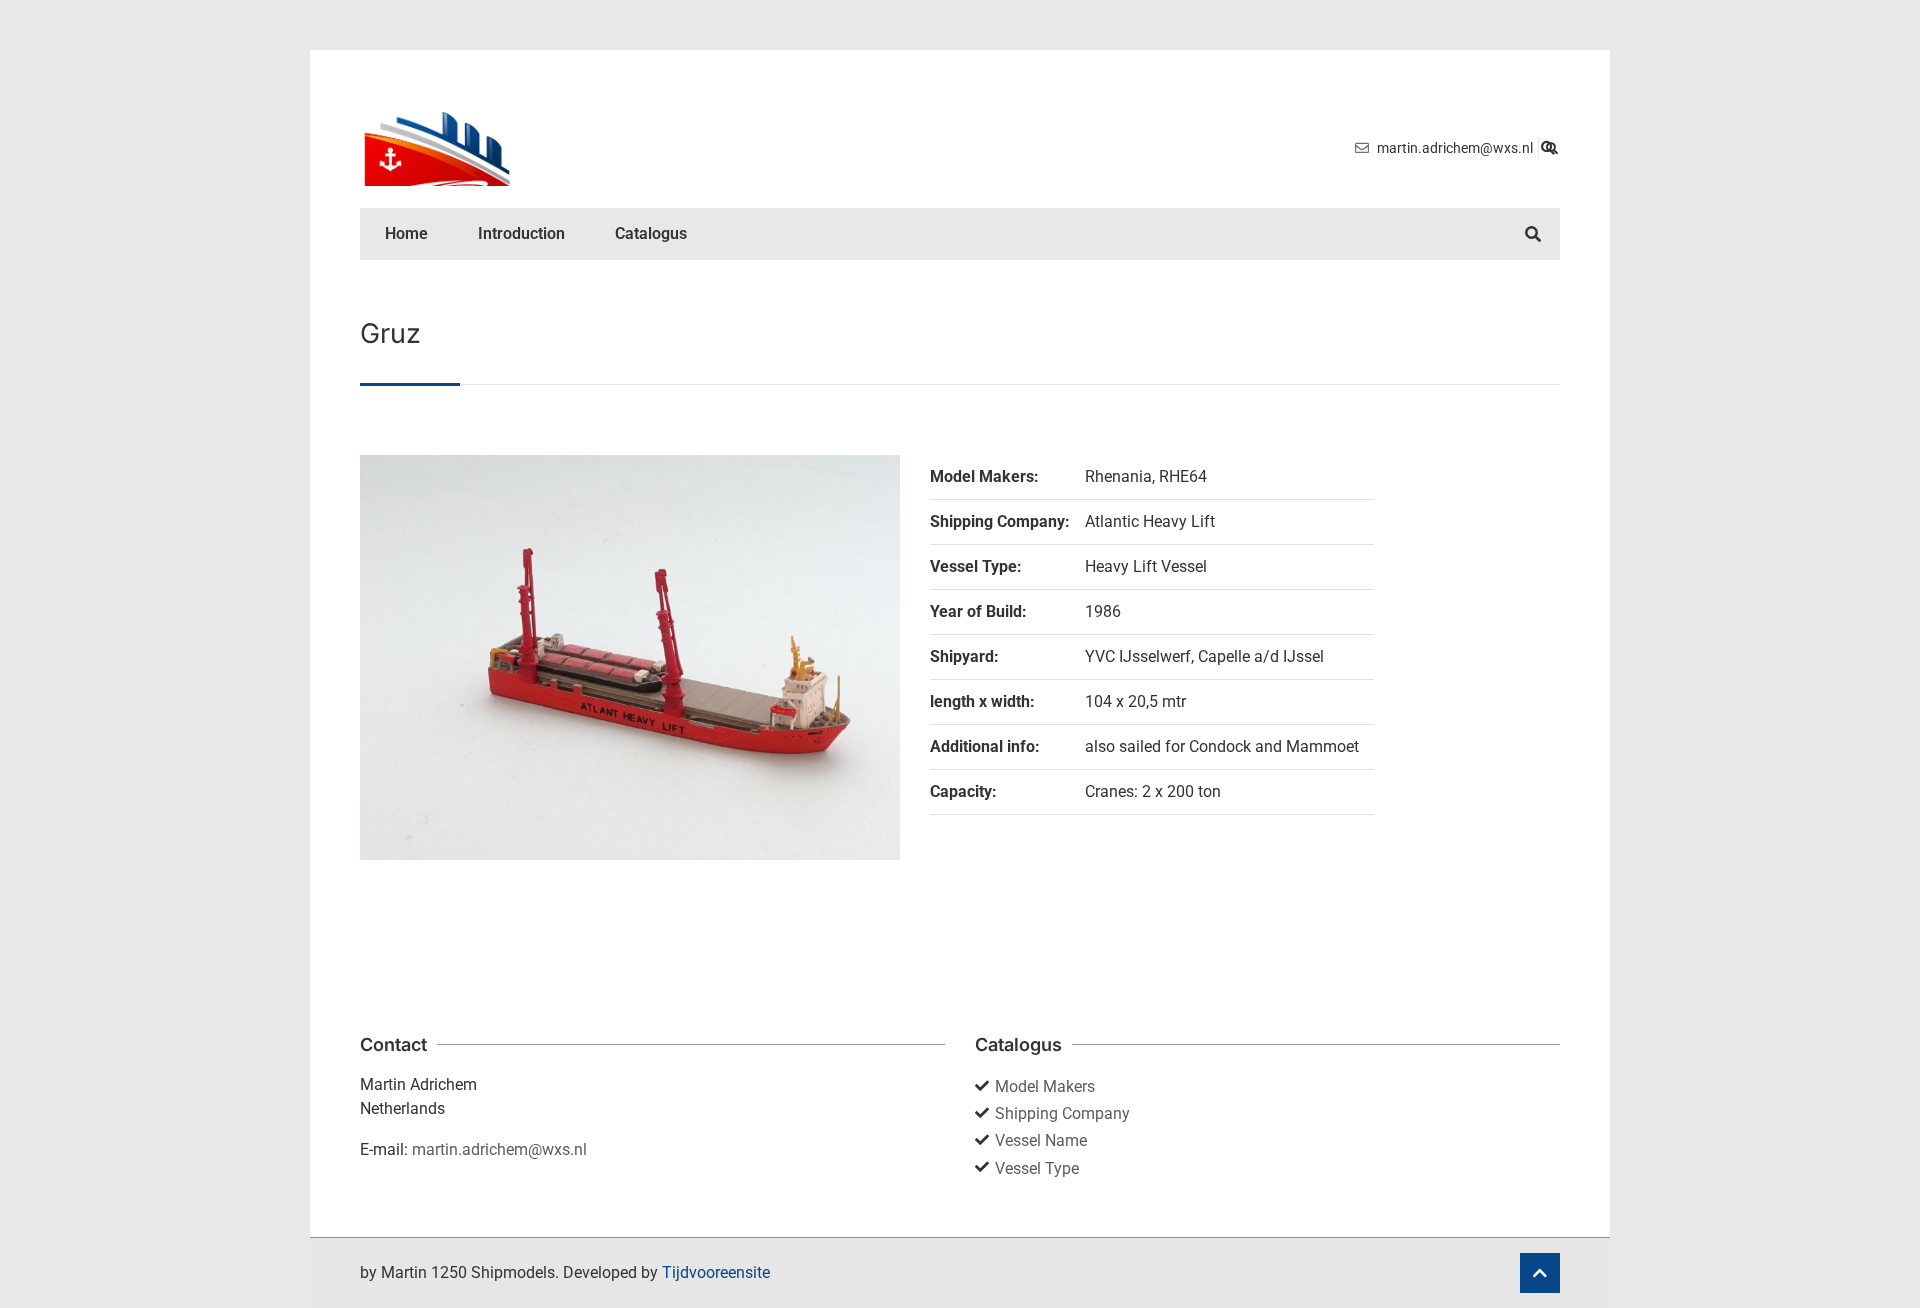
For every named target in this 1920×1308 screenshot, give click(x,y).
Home (406, 233)
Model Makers (1045, 1086)
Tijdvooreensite (716, 1272)
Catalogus (651, 233)
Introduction (521, 233)
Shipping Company (1062, 1113)
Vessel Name (1041, 1140)
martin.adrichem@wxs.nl (499, 1149)
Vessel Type (1037, 1168)
